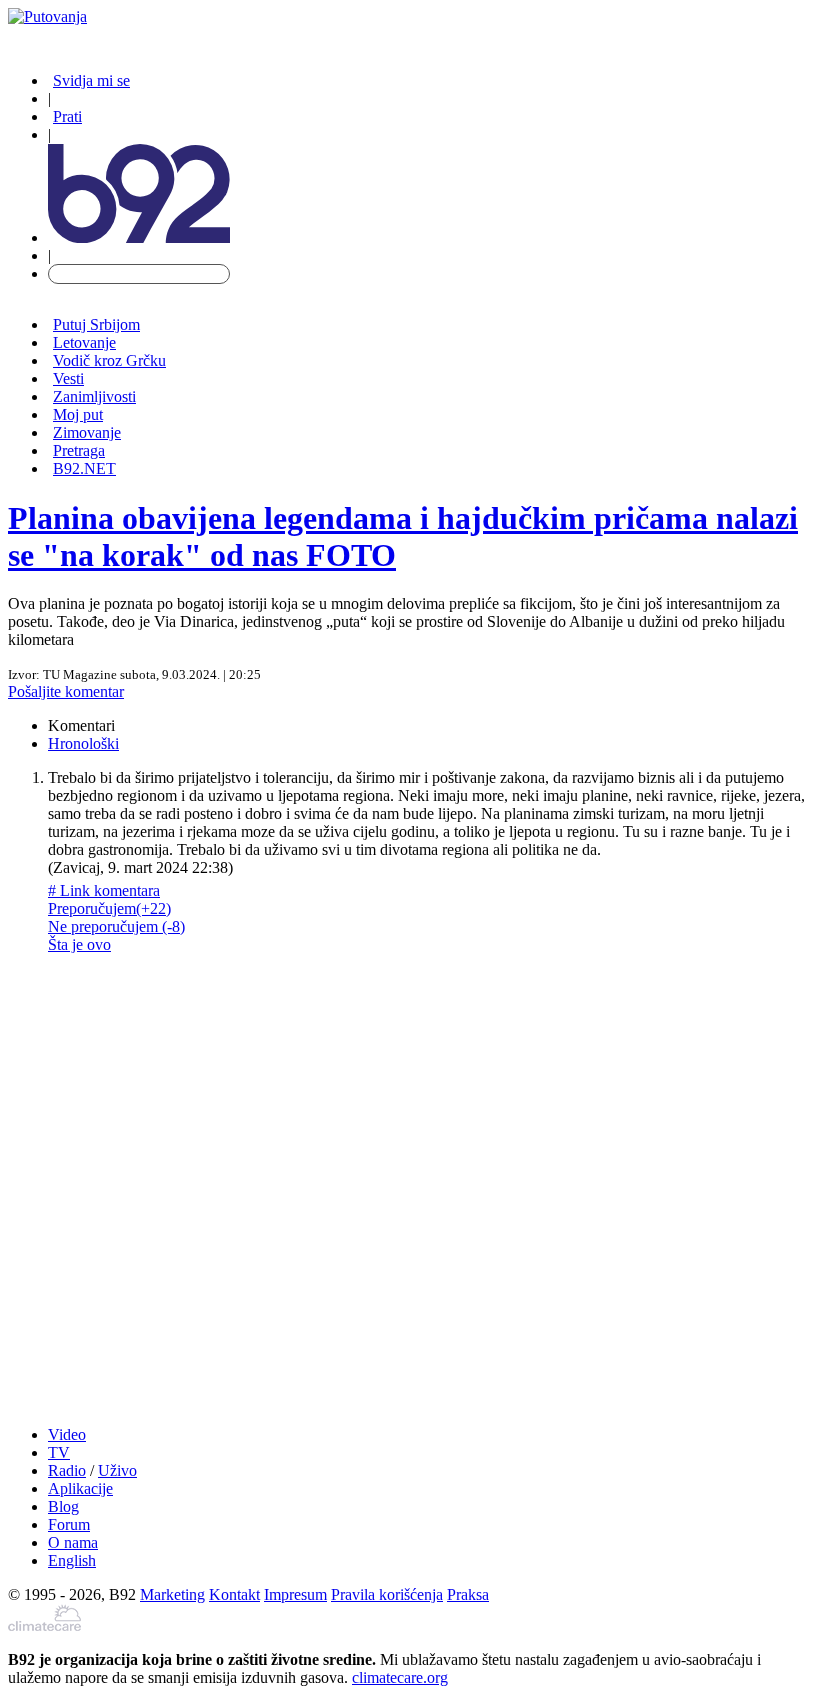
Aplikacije (80, 1488)
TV (59, 1452)
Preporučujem (109, 908)
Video (67, 1434)
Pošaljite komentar (66, 691)
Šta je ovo (79, 944)
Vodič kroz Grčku (109, 360)
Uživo (117, 1470)
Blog (63, 1506)
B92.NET (84, 468)
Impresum (295, 1594)
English (72, 1560)
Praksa (468, 1594)
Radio (67, 1470)
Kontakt (234, 1594)
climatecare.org (400, 1677)
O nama (73, 1542)
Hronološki (83, 743)
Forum (69, 1524)
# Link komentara (104, 890)
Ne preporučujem (116, 926)
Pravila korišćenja (387, 1594)
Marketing (172, 1594)
